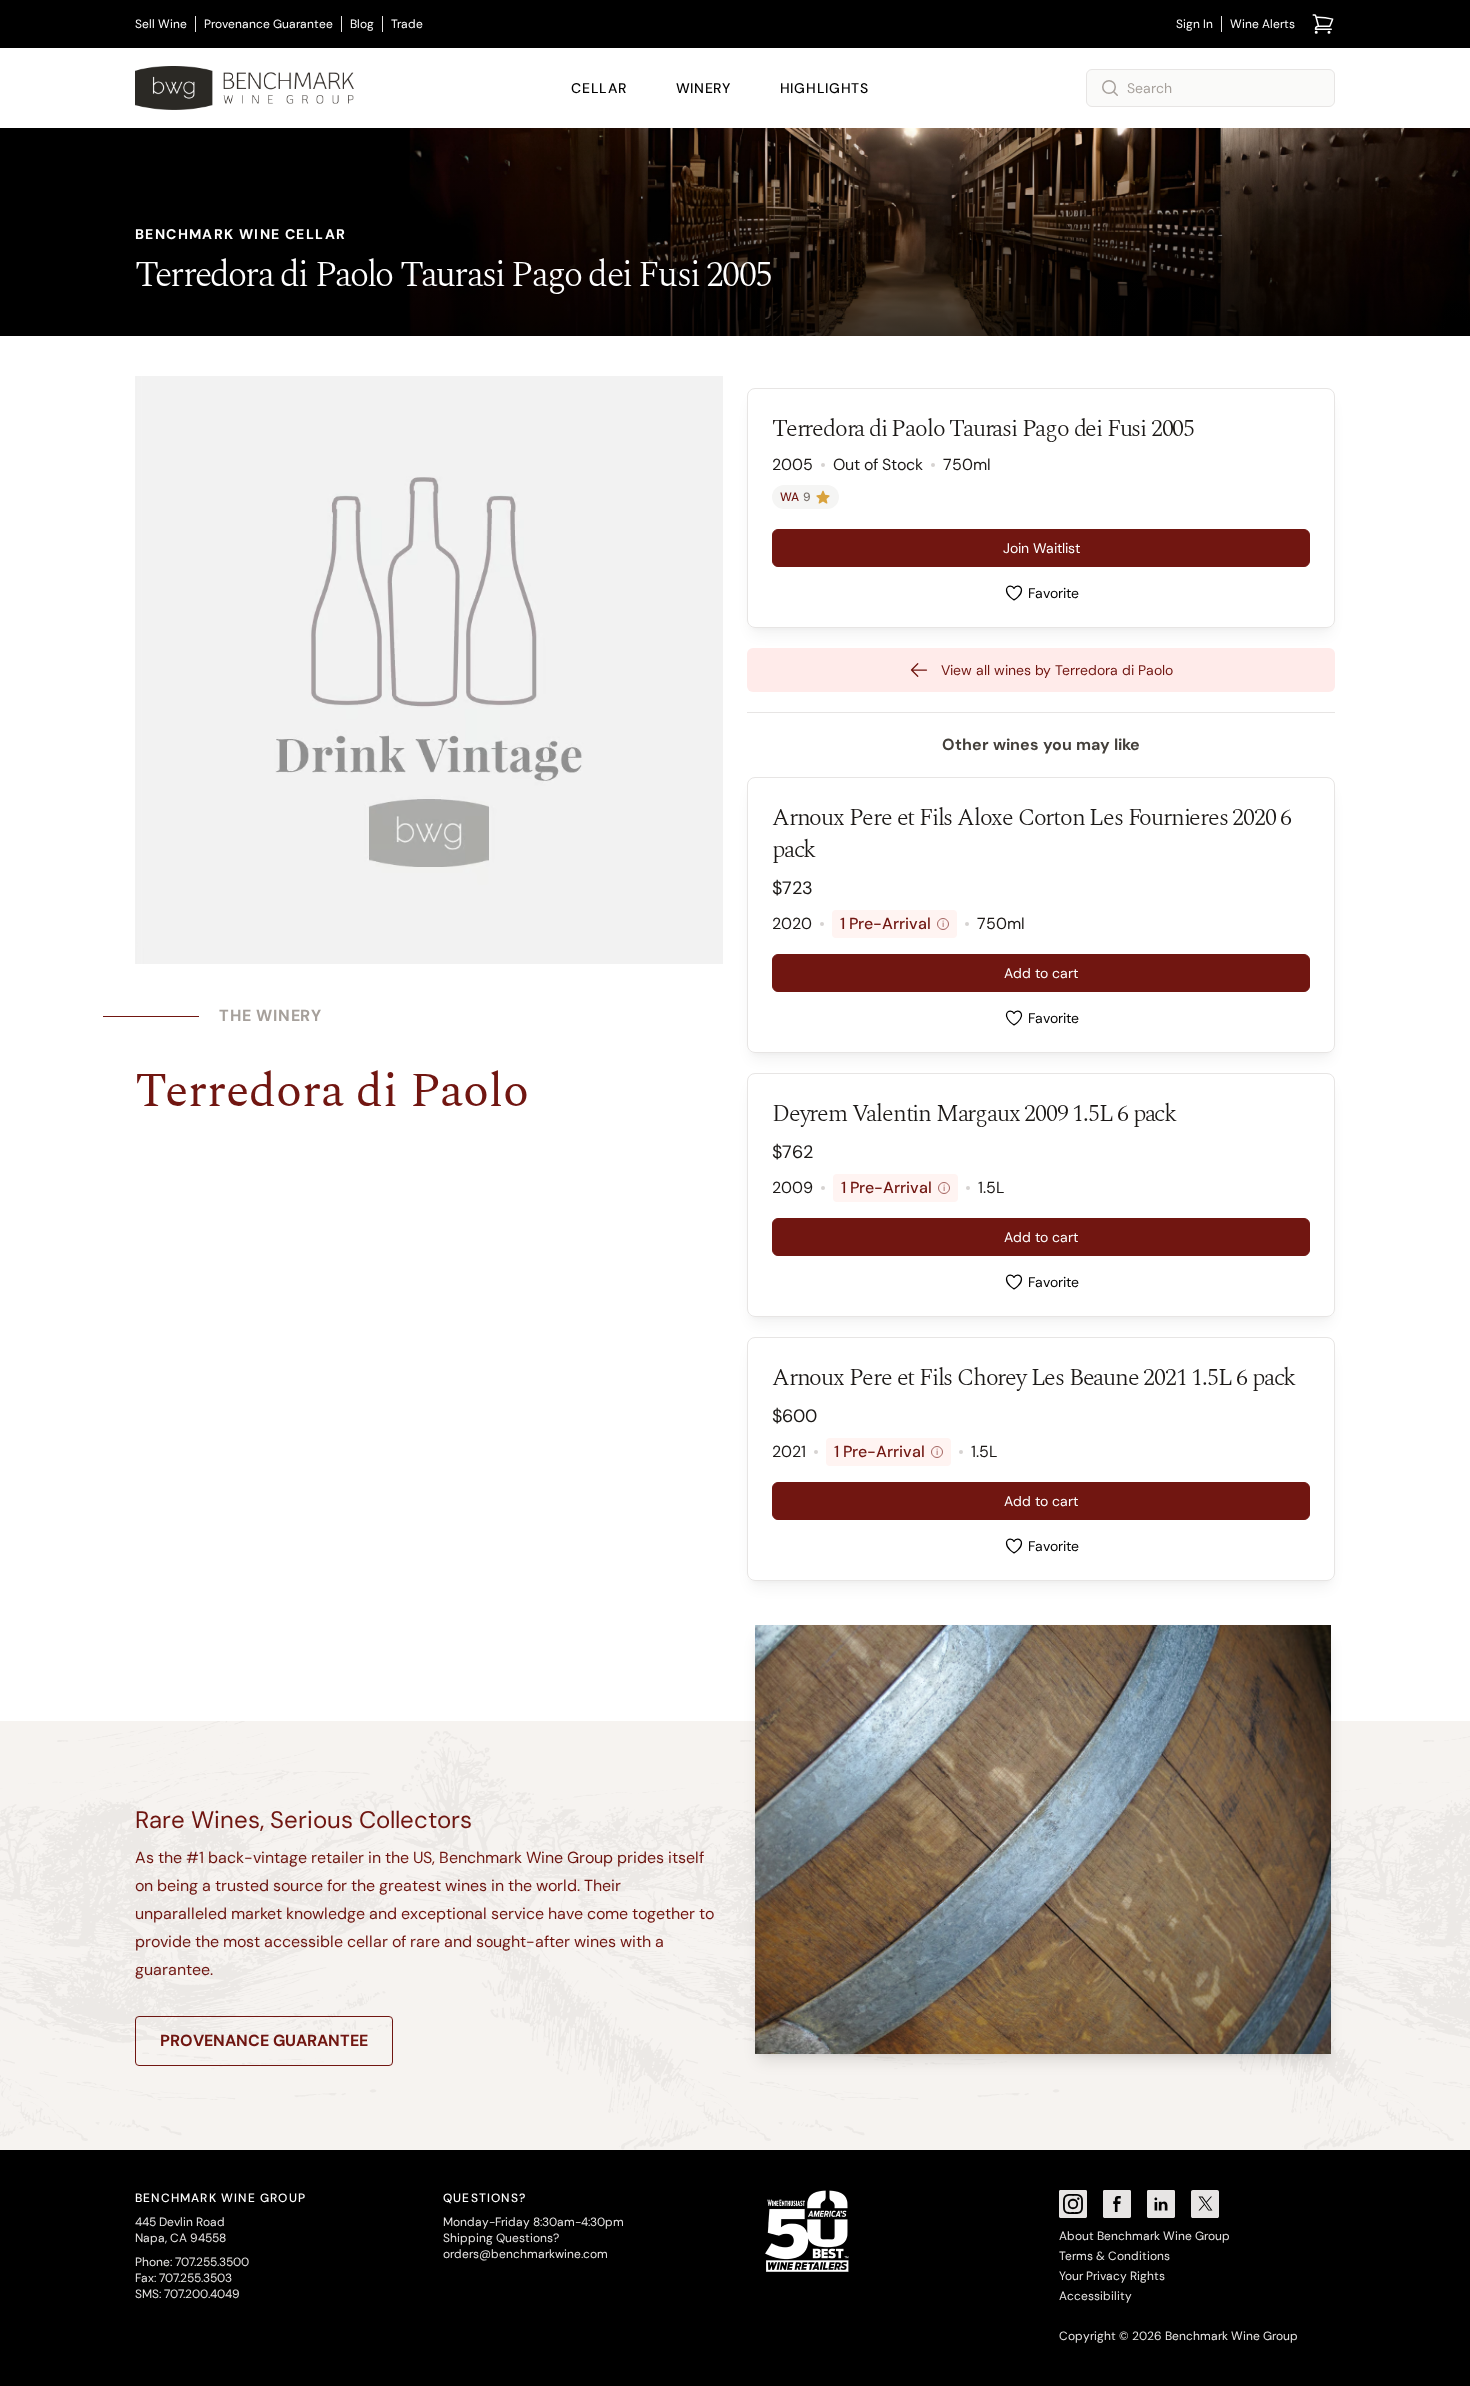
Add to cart (1041, 973)
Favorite (1053, 593)
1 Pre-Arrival (892, 923)
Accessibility (1095, 2296)
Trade (407, 24)
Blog (362, 24)
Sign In (1194, 24)
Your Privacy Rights (1112, 2276)
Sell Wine (161, 24)
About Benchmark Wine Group (1144, 2236)
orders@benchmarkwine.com (525, 2254)
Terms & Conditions (1114, 2256)
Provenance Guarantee (268, 24)
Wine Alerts (1262, 24)
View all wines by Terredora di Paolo (1057, 670)
